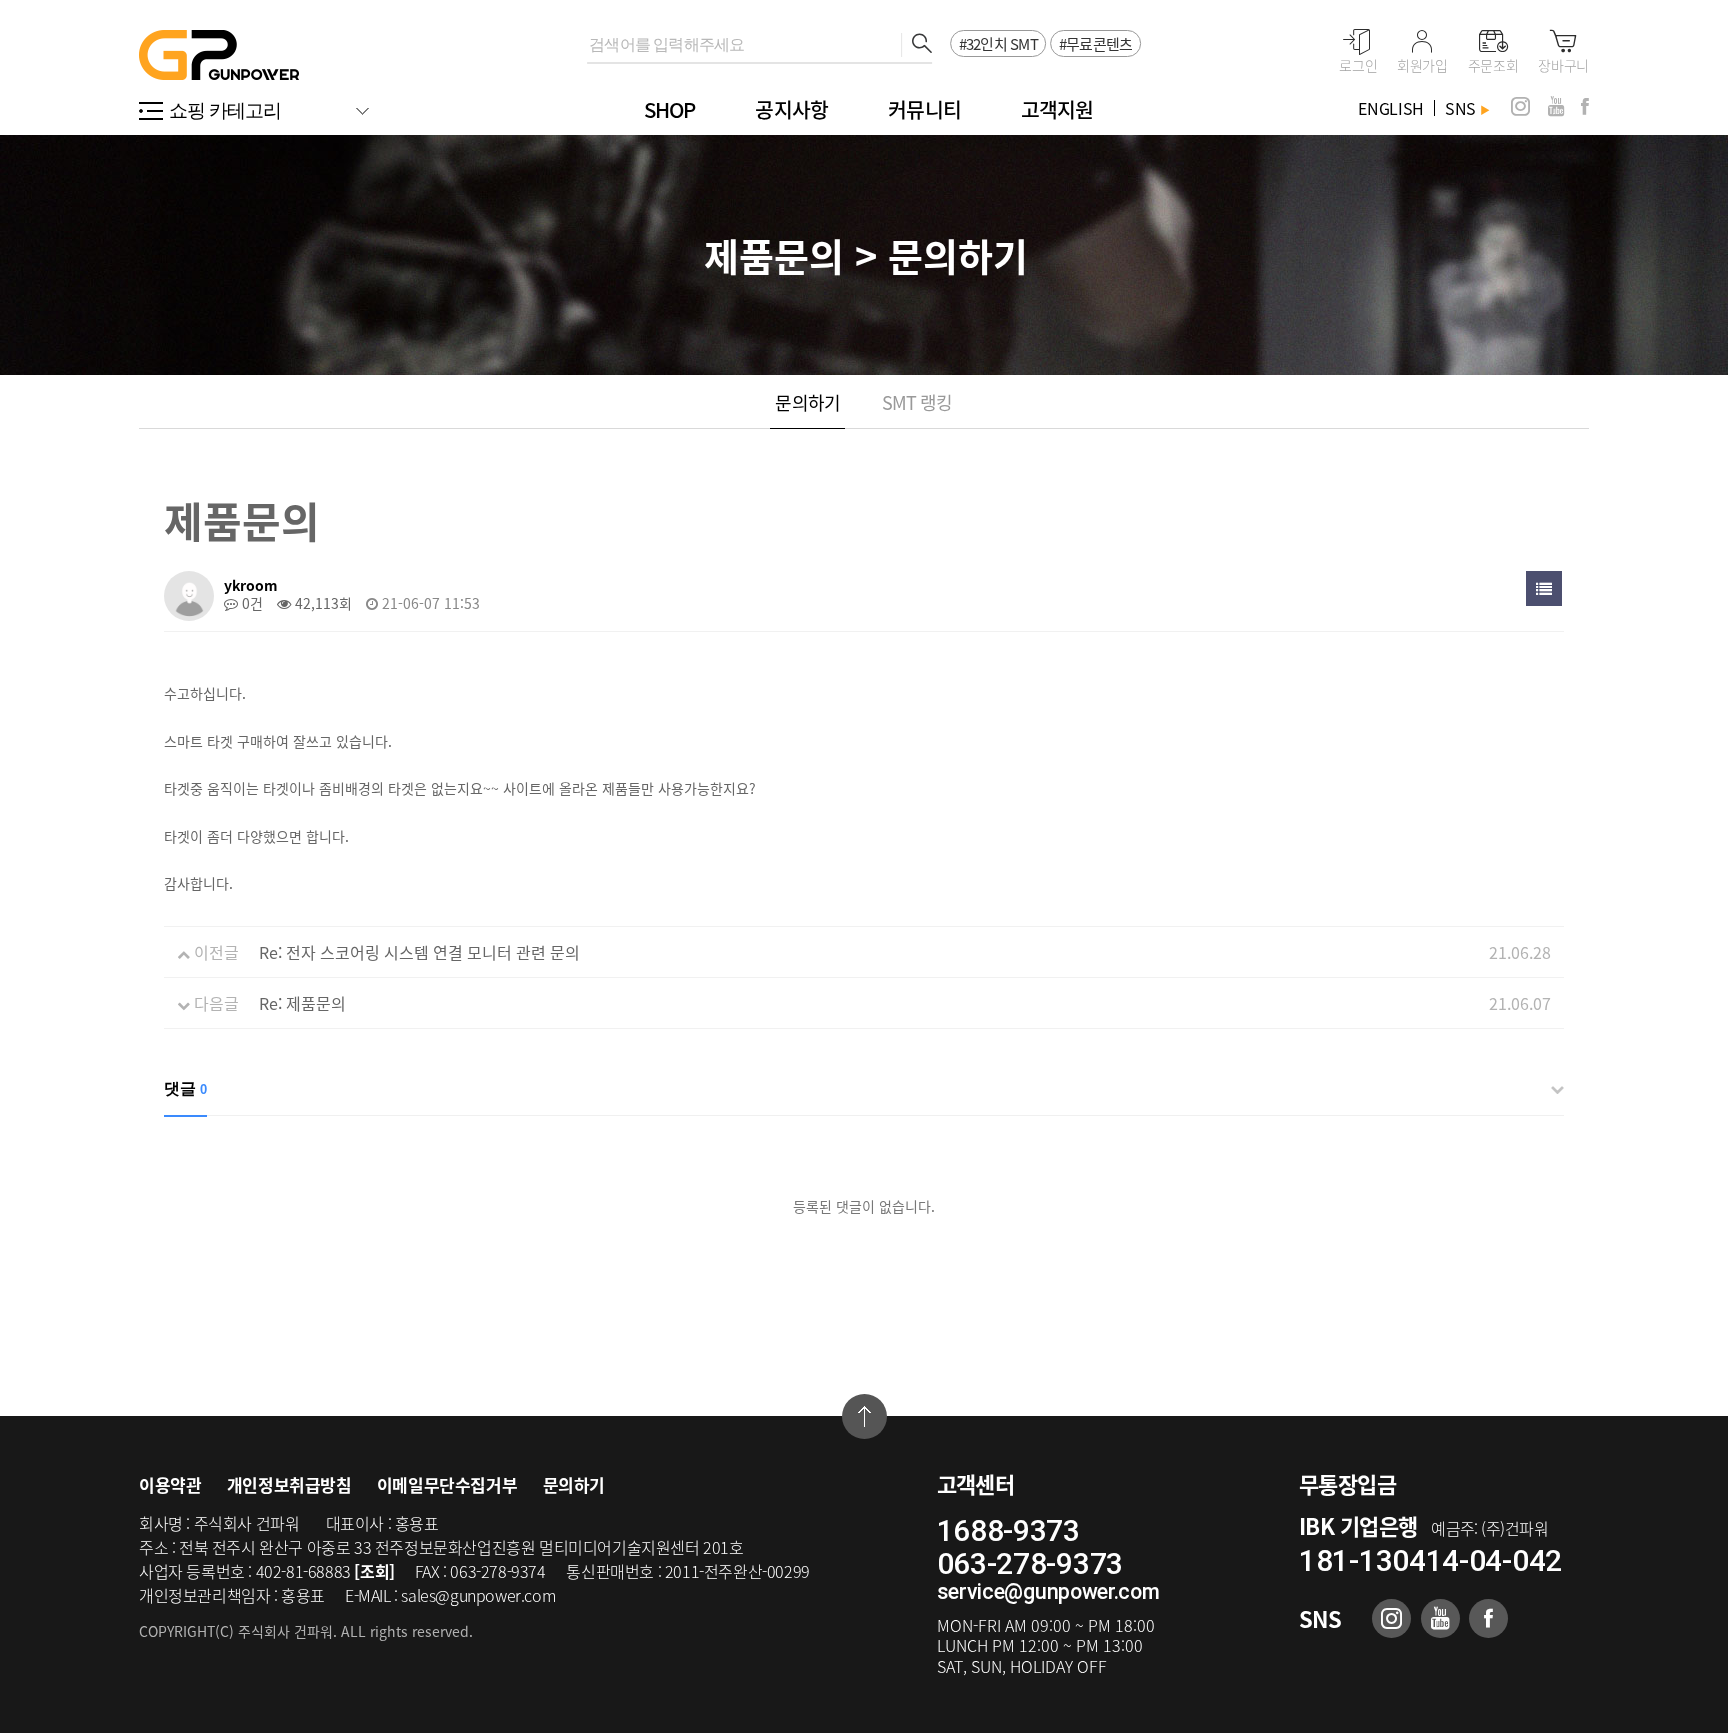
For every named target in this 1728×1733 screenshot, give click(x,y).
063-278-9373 (1030, 1563)
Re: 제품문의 (302, 1003)
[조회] (374, 1571)
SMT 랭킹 (917, 402)
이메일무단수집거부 (447, 1484)
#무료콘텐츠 (1096, 44)
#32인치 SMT (998, 44)
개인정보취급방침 (289, 1484)
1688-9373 (1008, 1530)
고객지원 (1057, 109)
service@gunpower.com (1048, 1591)
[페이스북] (1585, 106)
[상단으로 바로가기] (864, 1416)
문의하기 (807, 402)
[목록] (1544, 588)
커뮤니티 (924, 109)
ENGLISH (1391, 108)
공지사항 (791, 109)
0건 (250, 603)
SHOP (670, 109)
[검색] (916, 45)
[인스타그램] (1520, 106)
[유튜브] (1556, 106)
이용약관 (170, 1484)
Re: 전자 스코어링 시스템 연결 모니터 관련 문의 (419, 952)
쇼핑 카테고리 (225, 110)
